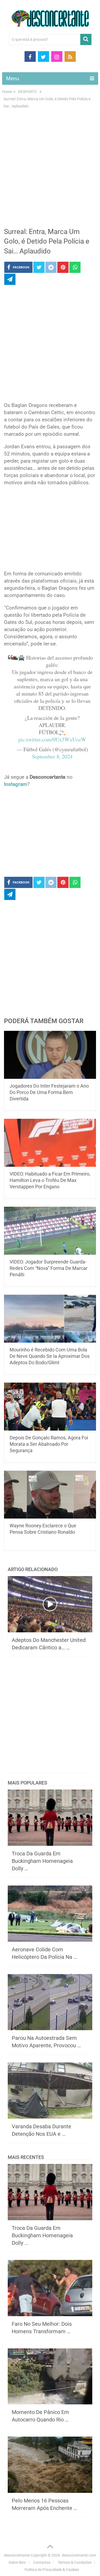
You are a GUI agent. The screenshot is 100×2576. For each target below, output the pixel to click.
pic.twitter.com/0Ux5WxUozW (52, 739)
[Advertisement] (50, 171)
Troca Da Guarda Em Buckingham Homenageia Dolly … (42, 1861)
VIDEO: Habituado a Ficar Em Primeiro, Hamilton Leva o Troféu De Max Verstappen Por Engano (50, 1180)
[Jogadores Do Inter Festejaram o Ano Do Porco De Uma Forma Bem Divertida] (50, 1055)
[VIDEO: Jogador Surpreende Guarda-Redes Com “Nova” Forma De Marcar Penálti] (50, 1231)
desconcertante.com (79, 2555)
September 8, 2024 (52, 756)
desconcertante (17, 2555)
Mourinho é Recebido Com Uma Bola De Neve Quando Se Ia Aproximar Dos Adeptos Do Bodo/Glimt (50, 1356)
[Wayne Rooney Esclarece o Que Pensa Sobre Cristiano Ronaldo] (50, 1495)
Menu (13, 78)
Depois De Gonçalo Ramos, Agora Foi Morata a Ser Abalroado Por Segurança (49, 1444)
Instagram (16, 784)
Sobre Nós (17, 2562)
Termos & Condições (75, 2562)
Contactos (42, 2562)
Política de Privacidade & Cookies (52, 2570)
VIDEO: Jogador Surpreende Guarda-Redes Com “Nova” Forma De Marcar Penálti (49, 1268)
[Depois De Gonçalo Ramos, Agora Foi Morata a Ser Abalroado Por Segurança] (50, 1407)
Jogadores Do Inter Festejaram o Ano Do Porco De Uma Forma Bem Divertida (49, 1092)
